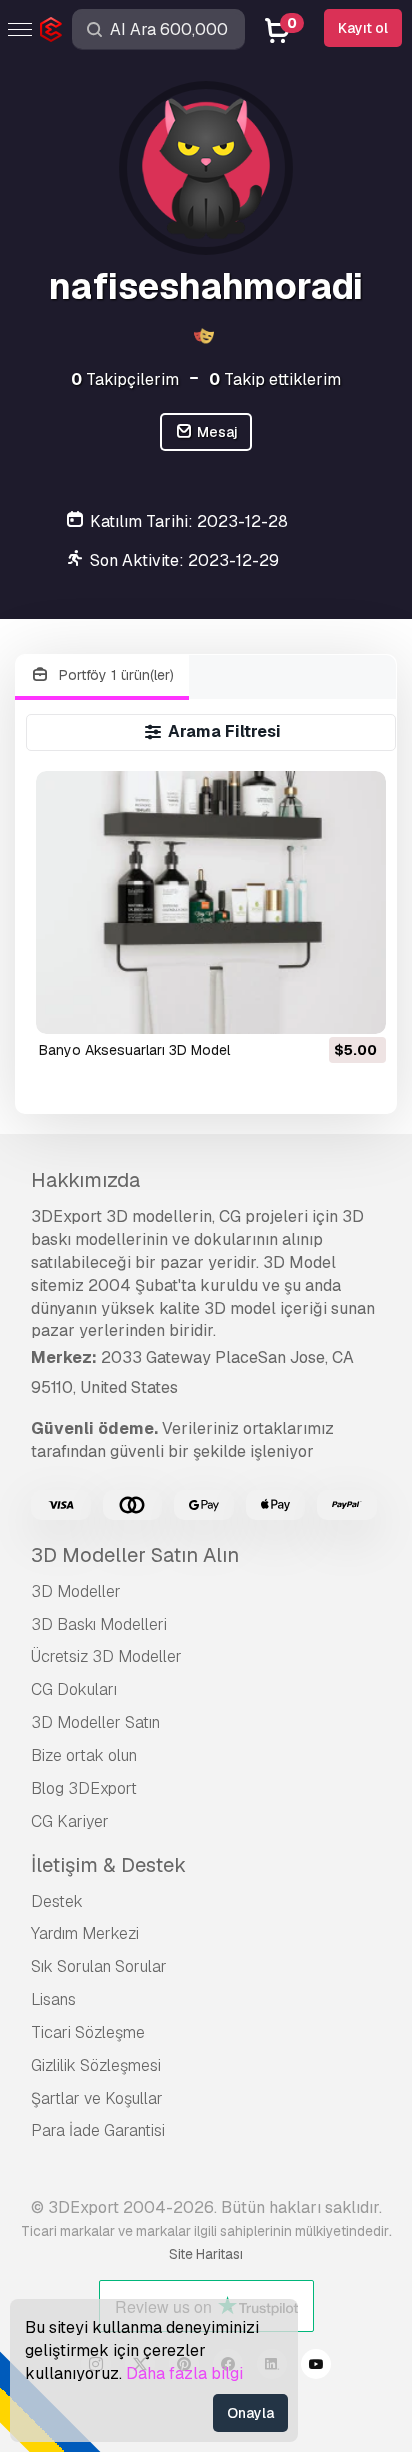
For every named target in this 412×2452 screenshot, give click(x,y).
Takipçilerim (125, 379)
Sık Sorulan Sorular (99, 1966)
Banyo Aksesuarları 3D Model (134, 1050)
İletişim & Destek (108, 1865)
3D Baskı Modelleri (99, 1624)
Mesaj (216, 432)
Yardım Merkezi (85, 1933)
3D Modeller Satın (95, 1722)
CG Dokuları (74, 1689)
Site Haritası (206, 2254)
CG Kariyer (70, 1821)
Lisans (53, 1999)
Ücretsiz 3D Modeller (106, 1656)
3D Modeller (76, 1591)
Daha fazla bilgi (184, 2373)
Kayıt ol (363, 28)
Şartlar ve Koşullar (97, 2098)
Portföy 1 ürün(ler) (114, 675)
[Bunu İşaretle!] (357, 1006)
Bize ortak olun (84, 1755)
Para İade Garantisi (98, 2130)
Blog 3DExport (84, 1788)
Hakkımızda (85, 1180)
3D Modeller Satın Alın (135, 1555)
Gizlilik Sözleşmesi (96, 2065)
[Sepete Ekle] (316, 1006)
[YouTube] (316, 2367)
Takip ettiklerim (275, 379)
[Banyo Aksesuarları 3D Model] (211, 902)
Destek (57, 1901)
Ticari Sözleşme (88, 2032)
